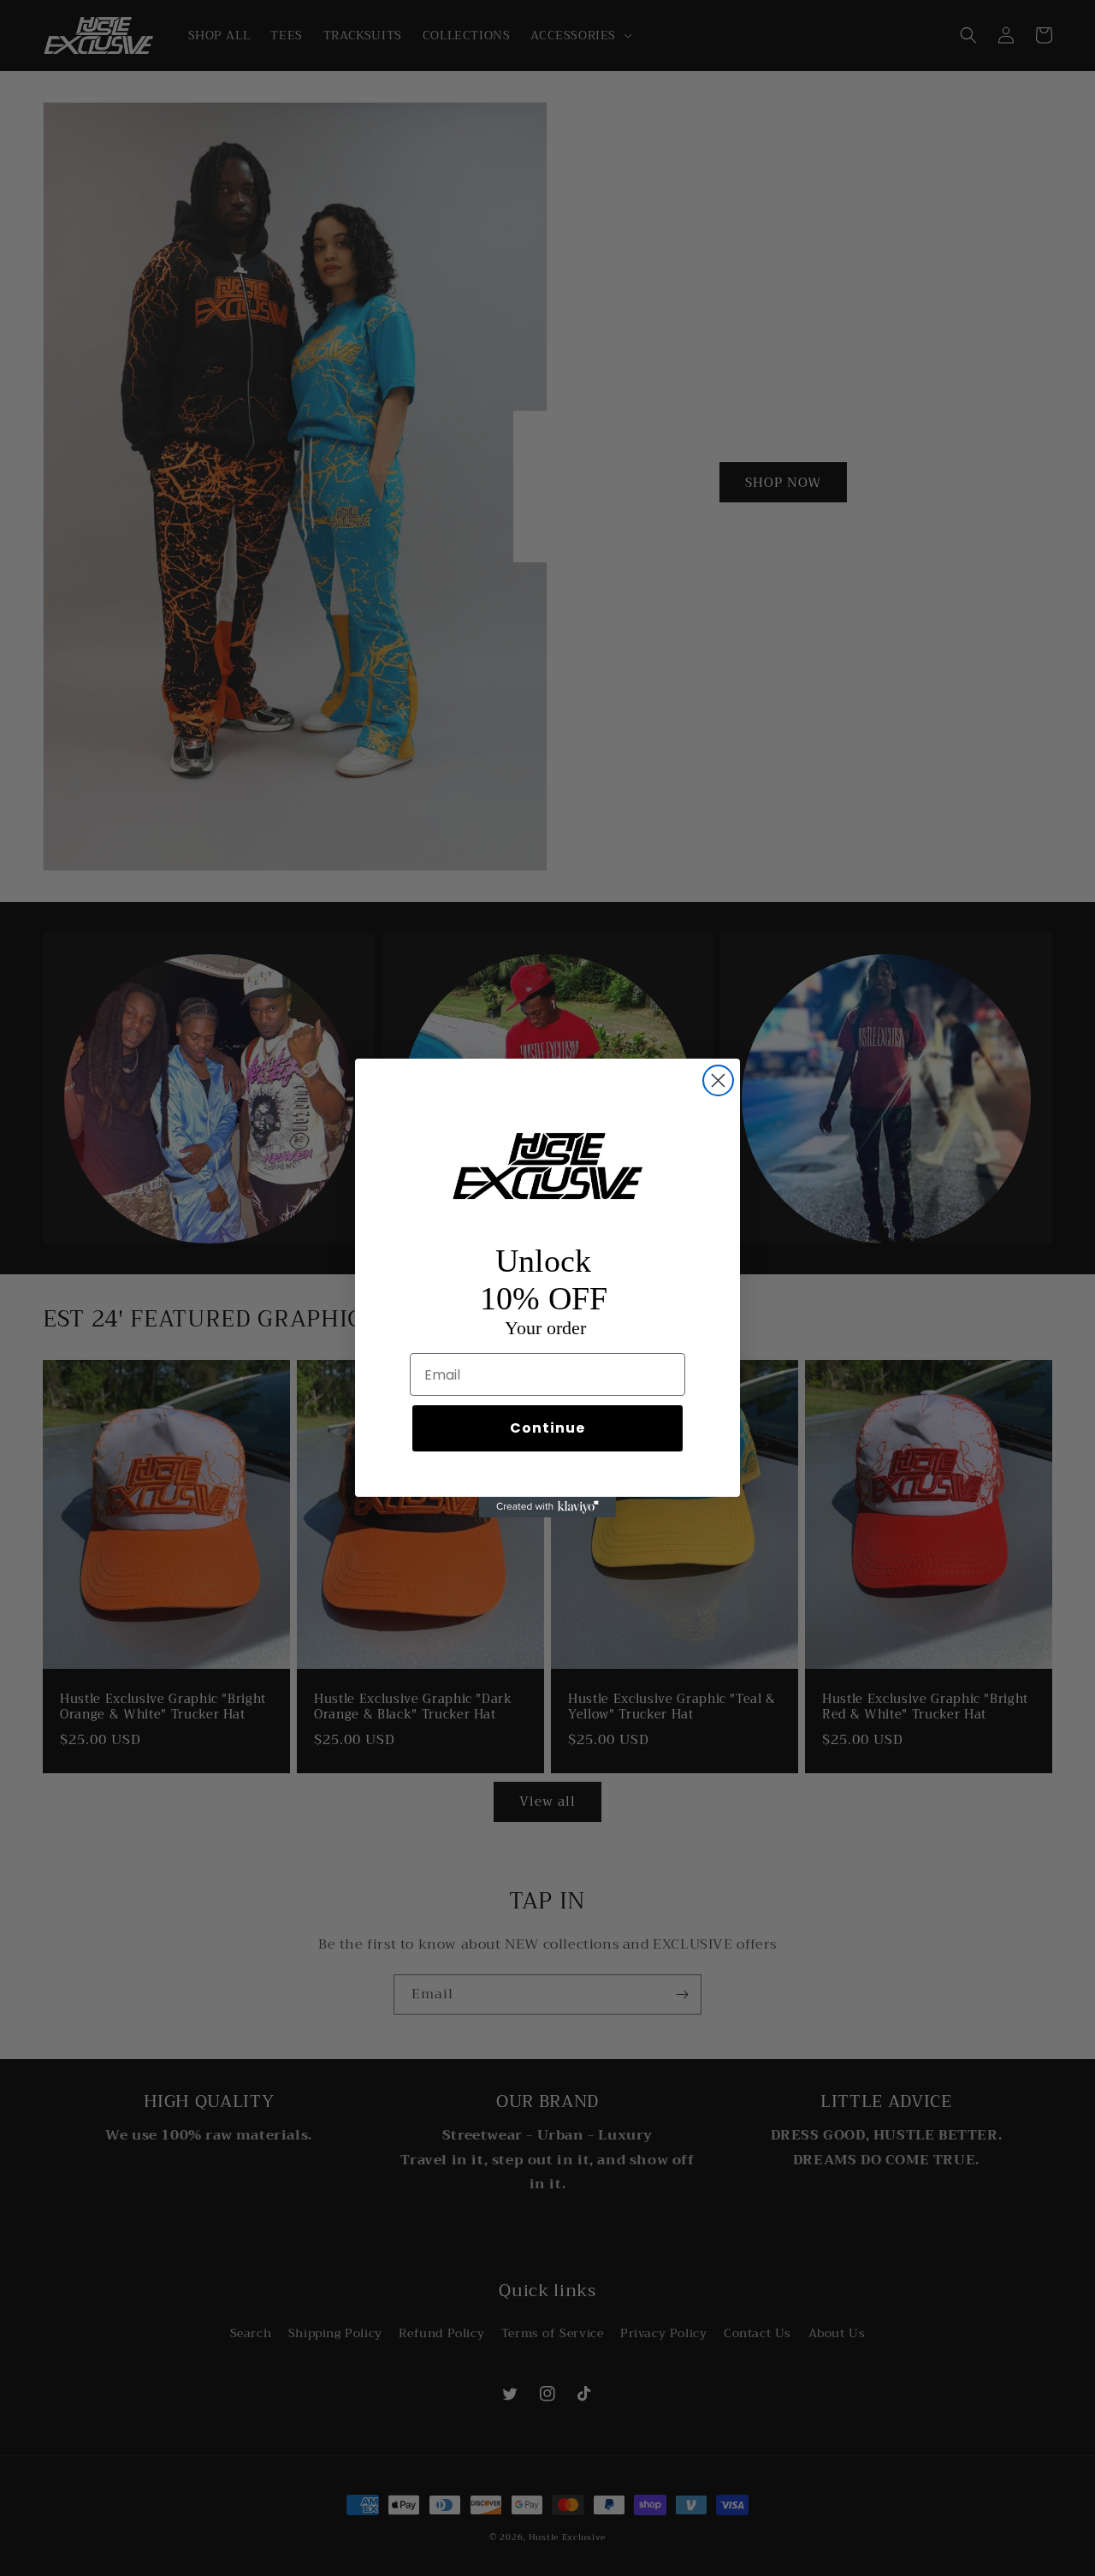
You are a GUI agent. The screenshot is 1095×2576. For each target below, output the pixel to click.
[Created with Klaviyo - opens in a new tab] (547, 1507)
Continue (547, 1428)
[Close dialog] (718, 1080)
